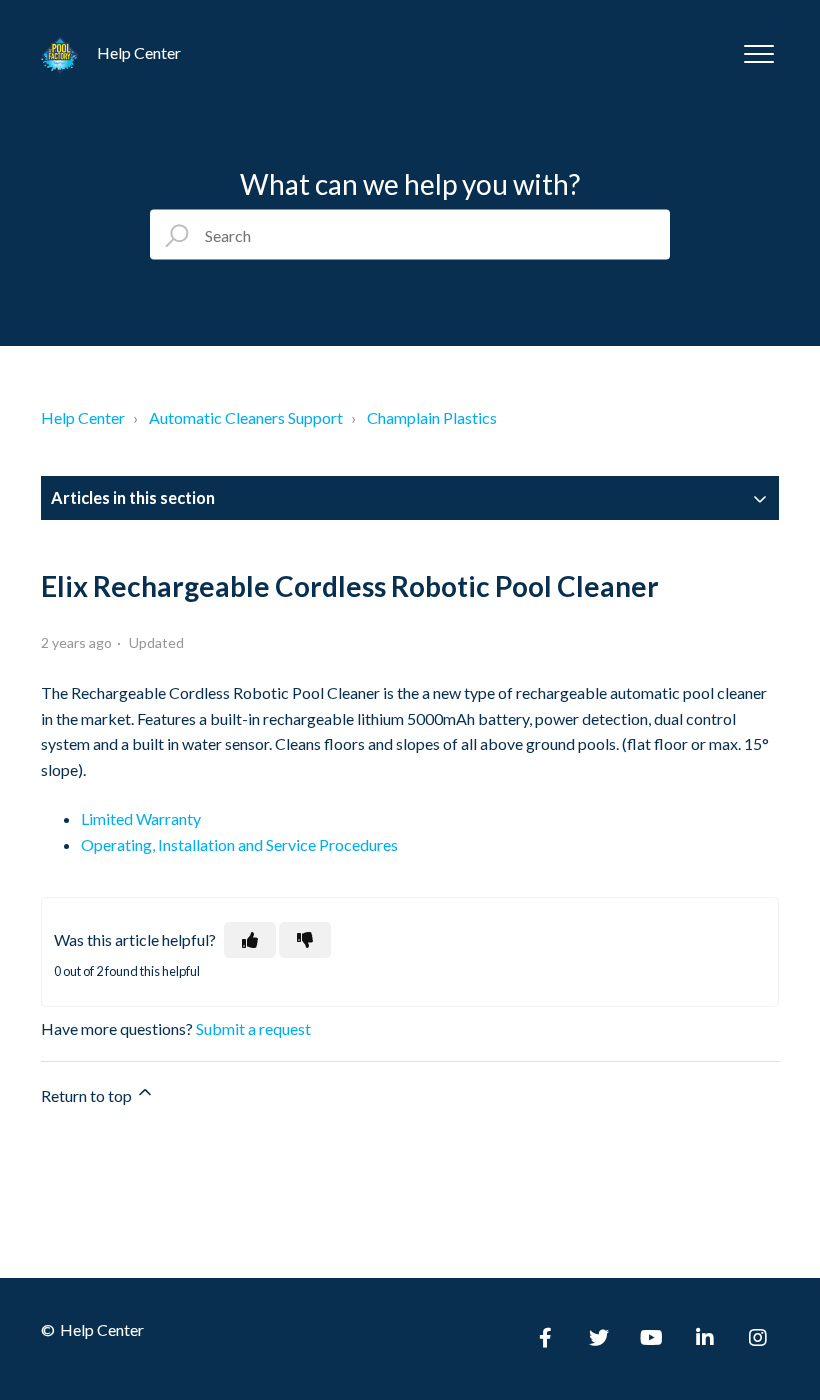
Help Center (83, 417)
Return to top (88, 1095)
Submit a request (253, 1028)
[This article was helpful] (250, 940)
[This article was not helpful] (305, 940)
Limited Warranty (141, 818)
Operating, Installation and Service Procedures (239, 844)
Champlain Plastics (432, 417)
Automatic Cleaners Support (246, 417)
